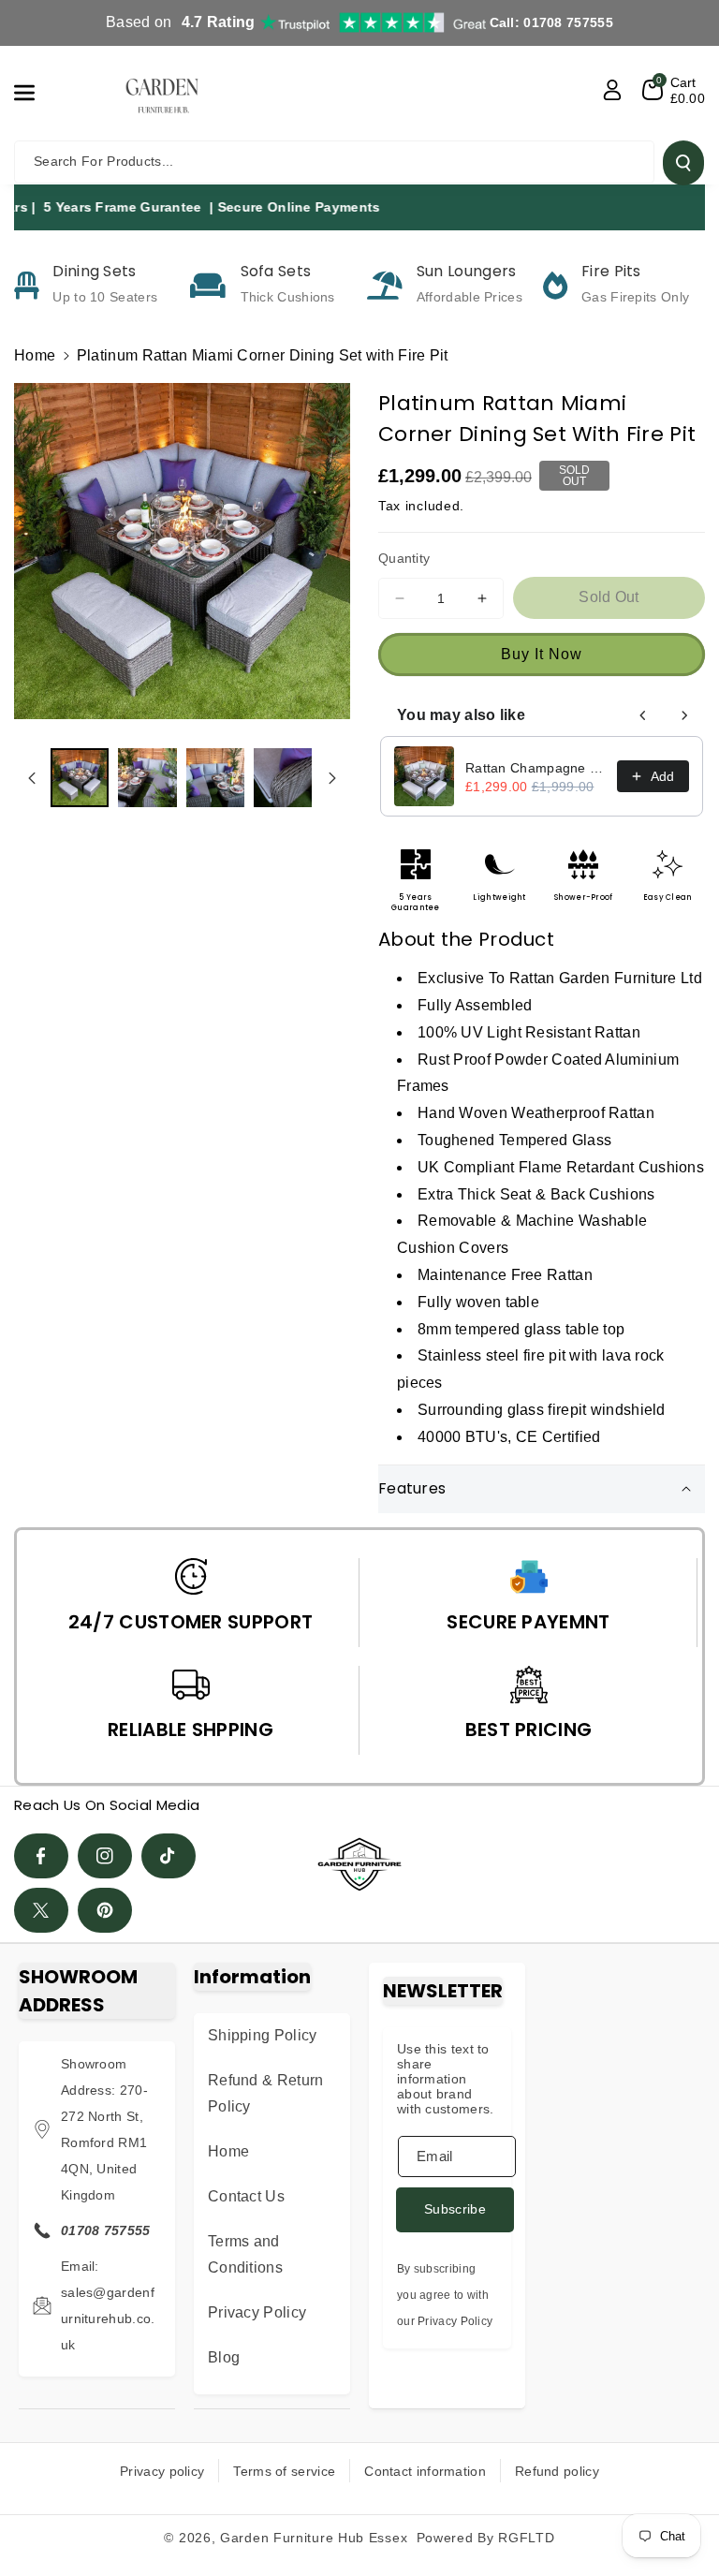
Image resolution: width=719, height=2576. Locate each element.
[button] (35, 93)
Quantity (404, 558)
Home (35, 355)
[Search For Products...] (683, 163)
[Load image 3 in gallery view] (215, 777)
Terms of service (284, 2471)
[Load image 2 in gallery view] (147, 777)
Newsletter (443, 1991)
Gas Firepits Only (635, 297)
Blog (224, 2357)
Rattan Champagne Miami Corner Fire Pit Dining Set (536, 768)
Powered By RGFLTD (486, 2538)
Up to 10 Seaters (105, 297)
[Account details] (612, 90)
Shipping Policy (263, 2035)
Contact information (425, 2471)
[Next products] (684, 715)
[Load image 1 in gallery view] (80, 777)
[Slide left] (32, 778)
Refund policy (557, 2471)
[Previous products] (643, 715)
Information (252, 1977)
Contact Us (246, 2196)
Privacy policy (162, 2471)
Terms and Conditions (245, 2254)
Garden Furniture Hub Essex (314, 2538)
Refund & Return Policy (266, 2093)
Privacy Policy (257, 2312)
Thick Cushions (288, 297)
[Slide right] (332, 778)
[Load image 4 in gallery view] (283, 777)
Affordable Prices (470, 297)
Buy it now (542, 654)
